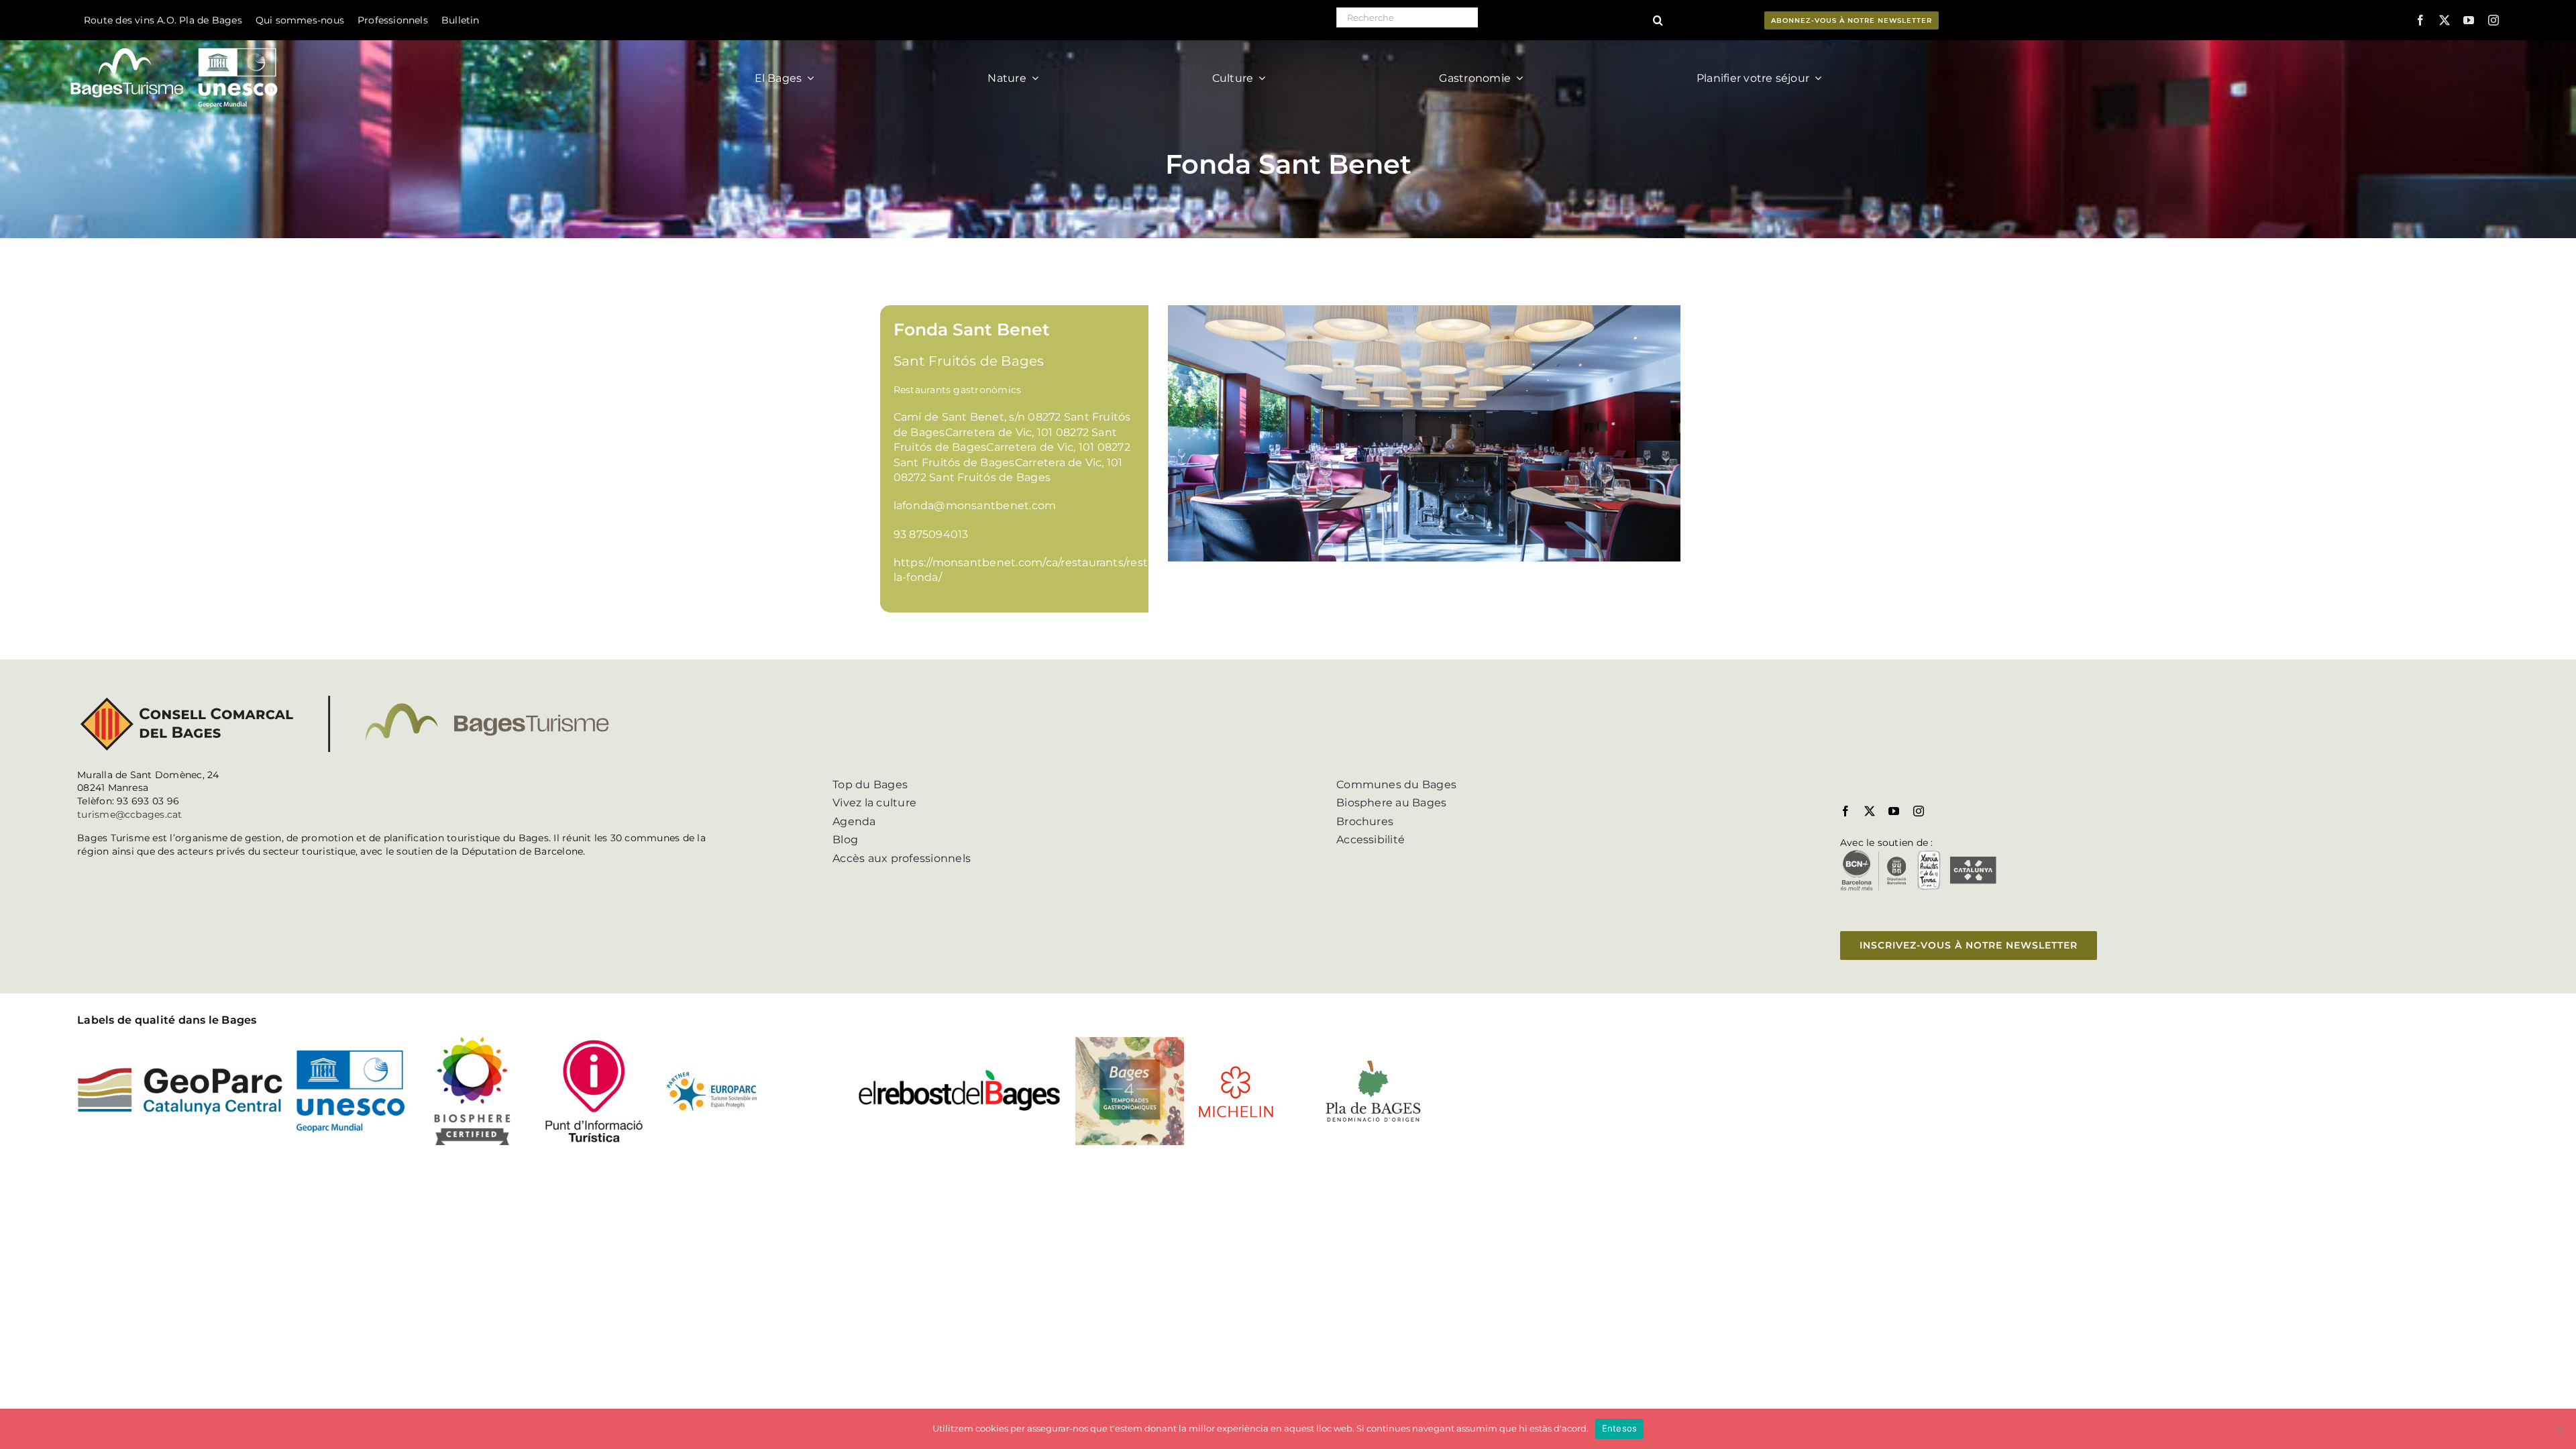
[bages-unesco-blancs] (175, 43)
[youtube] (2469, 20)
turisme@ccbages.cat (130, 814)
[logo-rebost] (960, 1073)
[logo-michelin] (1236, 1070)
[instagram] (2493, 20)
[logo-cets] (712, 1070)
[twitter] (2445, 20)
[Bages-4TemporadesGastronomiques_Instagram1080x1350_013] (1129, 1042)
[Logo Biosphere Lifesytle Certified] (472, 1042)
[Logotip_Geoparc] (180, 1072)
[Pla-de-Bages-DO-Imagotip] (1373, 1061)
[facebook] (2420, 20)
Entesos (1620, 1428)
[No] (2559, 1429)
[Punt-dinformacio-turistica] (594, 1042)
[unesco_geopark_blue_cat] (351, 1056)
